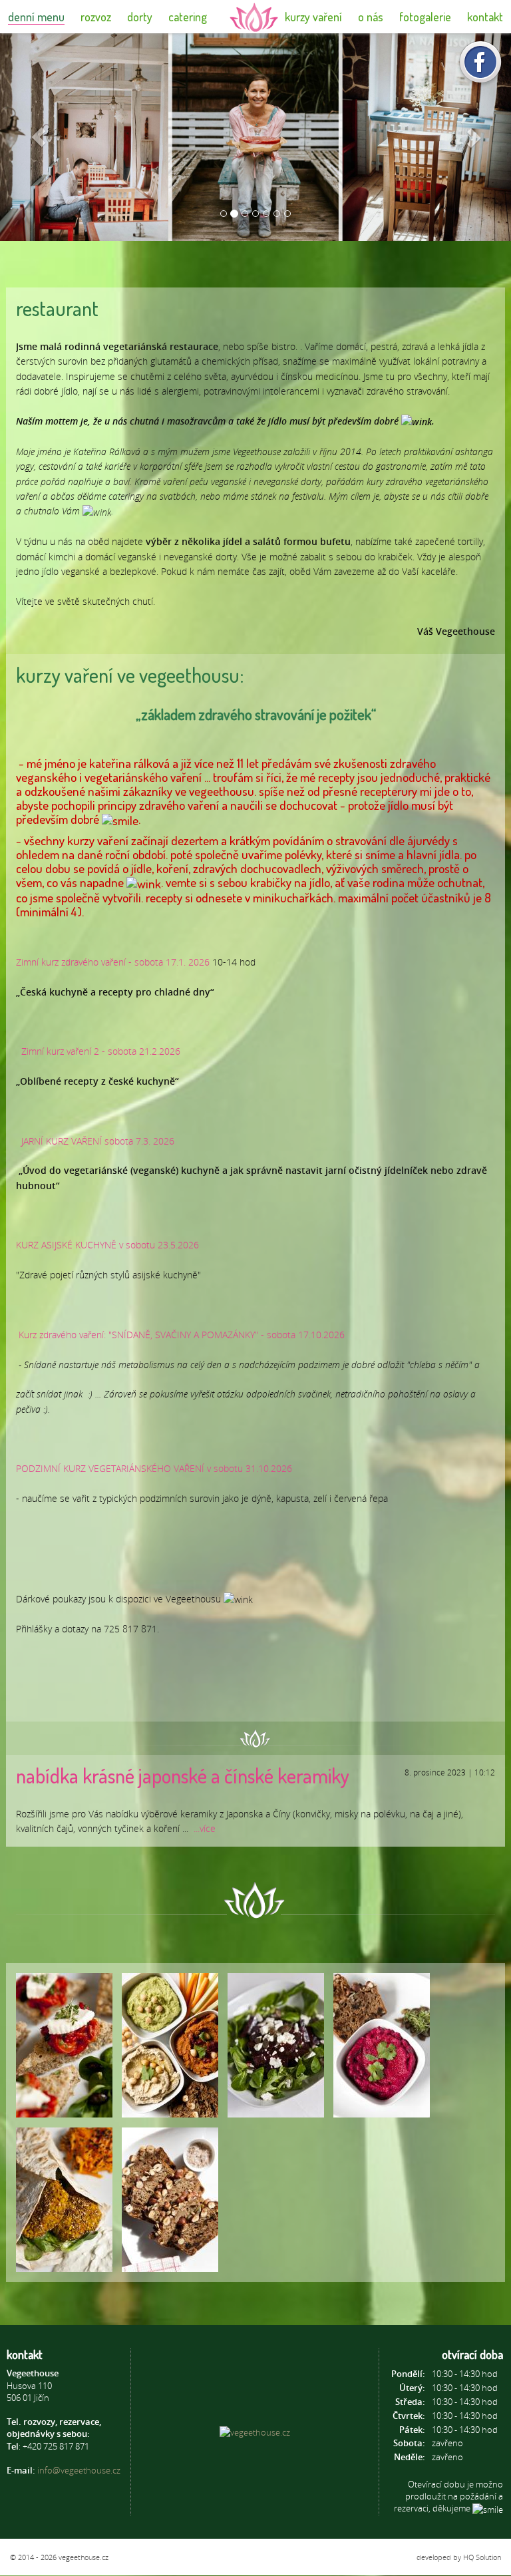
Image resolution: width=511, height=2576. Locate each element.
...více (205, 1828)
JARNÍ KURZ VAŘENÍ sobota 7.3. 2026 (98, 1141)
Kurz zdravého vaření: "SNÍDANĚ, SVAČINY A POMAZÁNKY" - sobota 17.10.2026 (182, 1335)
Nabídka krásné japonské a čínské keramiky (183, 1775)
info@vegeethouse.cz (79, 2470)
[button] (38, 137)
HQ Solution (482, 2557)
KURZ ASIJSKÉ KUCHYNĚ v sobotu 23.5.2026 (107, 1245)
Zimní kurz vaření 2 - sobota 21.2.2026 (101, 1051)
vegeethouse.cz (84, 2557)
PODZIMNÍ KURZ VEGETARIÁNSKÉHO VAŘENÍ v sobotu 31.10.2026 (154, 1468)
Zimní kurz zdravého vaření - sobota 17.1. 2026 (113, 962)
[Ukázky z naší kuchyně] (64, 2045)
